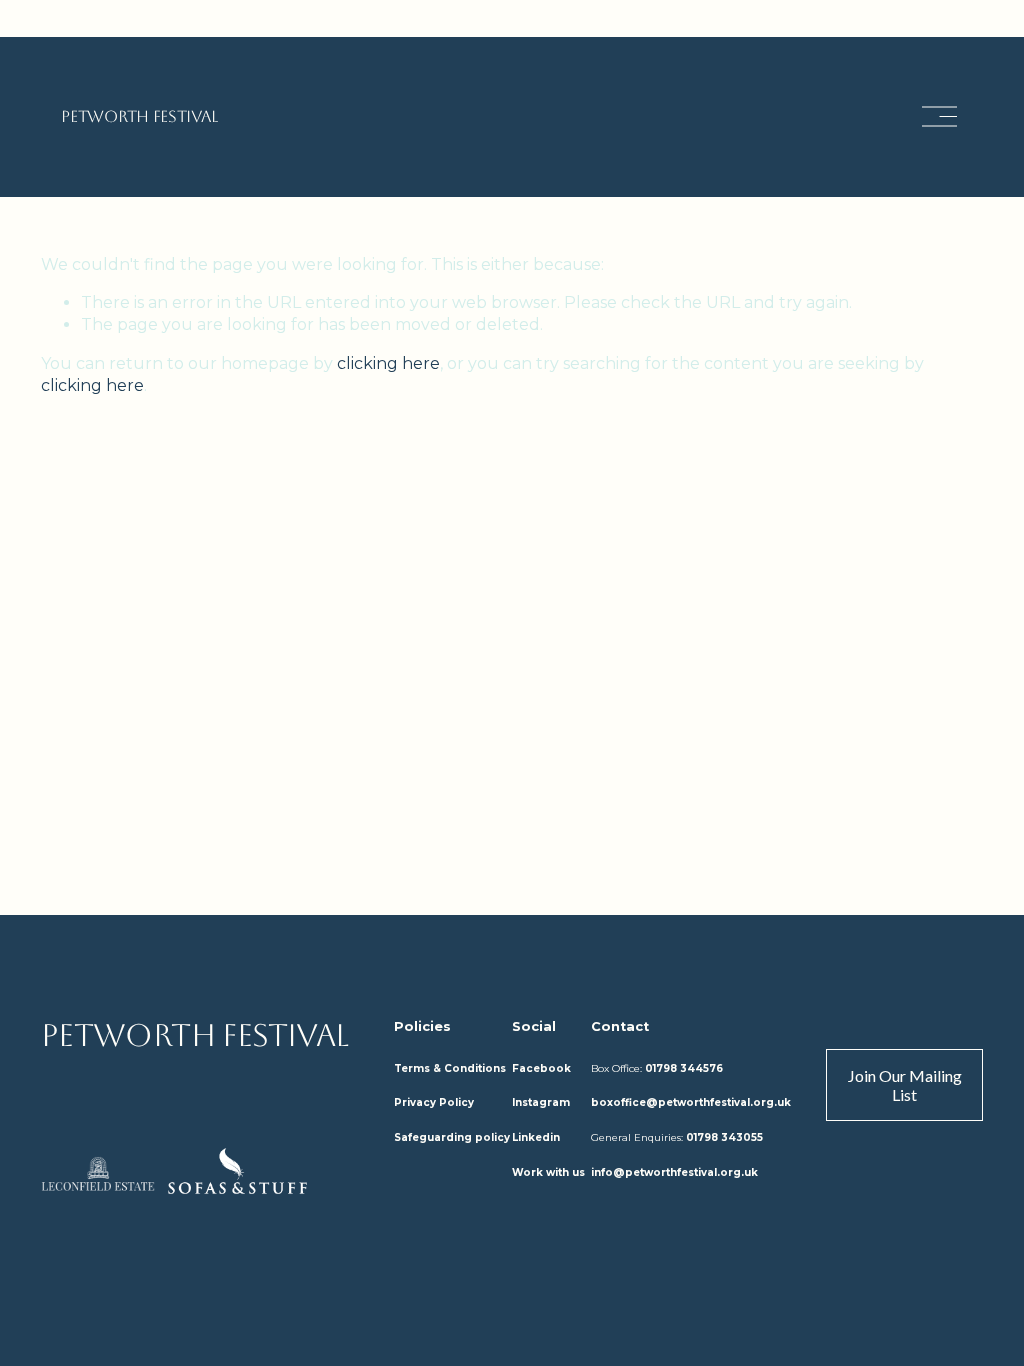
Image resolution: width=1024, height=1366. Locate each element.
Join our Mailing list (905, 1085)
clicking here (388, 363)
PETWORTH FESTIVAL (139, 116)
